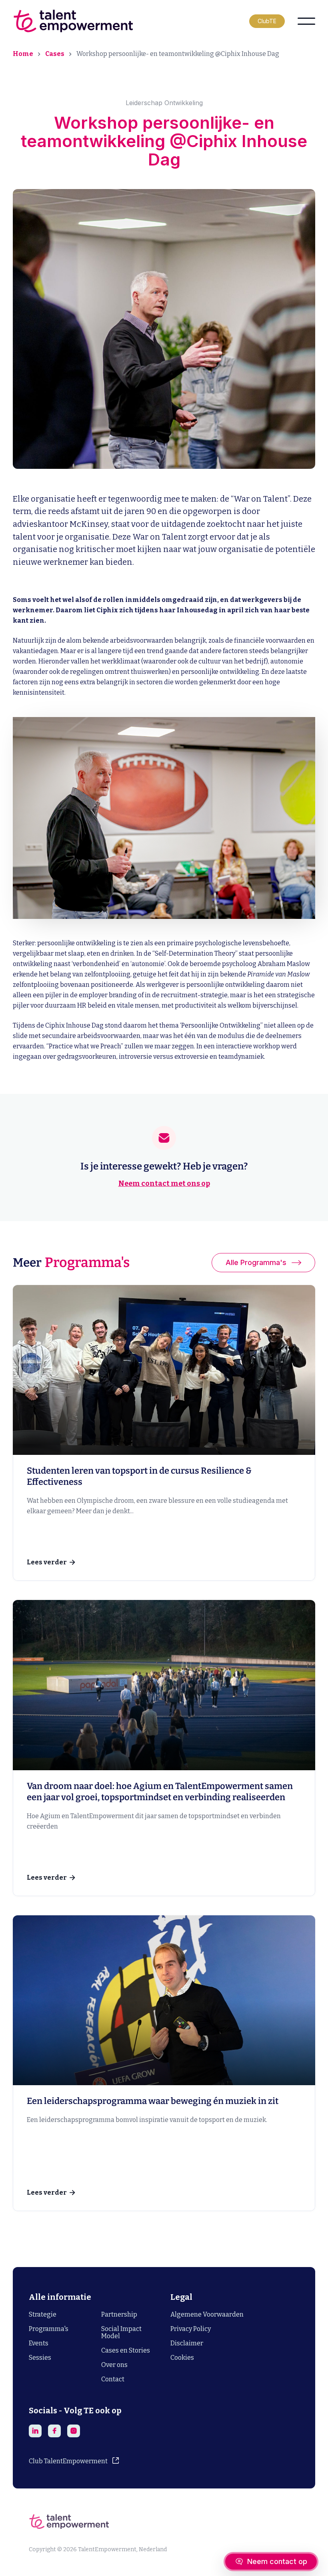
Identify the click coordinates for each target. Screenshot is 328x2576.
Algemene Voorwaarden (207, 2314)
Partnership (119, 2314)
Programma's (49, 2329)
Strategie (43, 2314)
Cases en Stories (126, 2350)
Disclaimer (187, 2343)
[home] (73, 21)
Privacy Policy (191, 2329)
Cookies (182, 2358)
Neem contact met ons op (164, 1183)
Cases (55, 54)
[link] (164, 1433)
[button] (306, 21)
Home (23, 54)
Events (39, 2343)
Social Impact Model (121, 2332)
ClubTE (267, 21)
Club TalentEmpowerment (68, 2461)
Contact (113, 2379)
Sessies (40, 2358)
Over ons (114, 2365)
